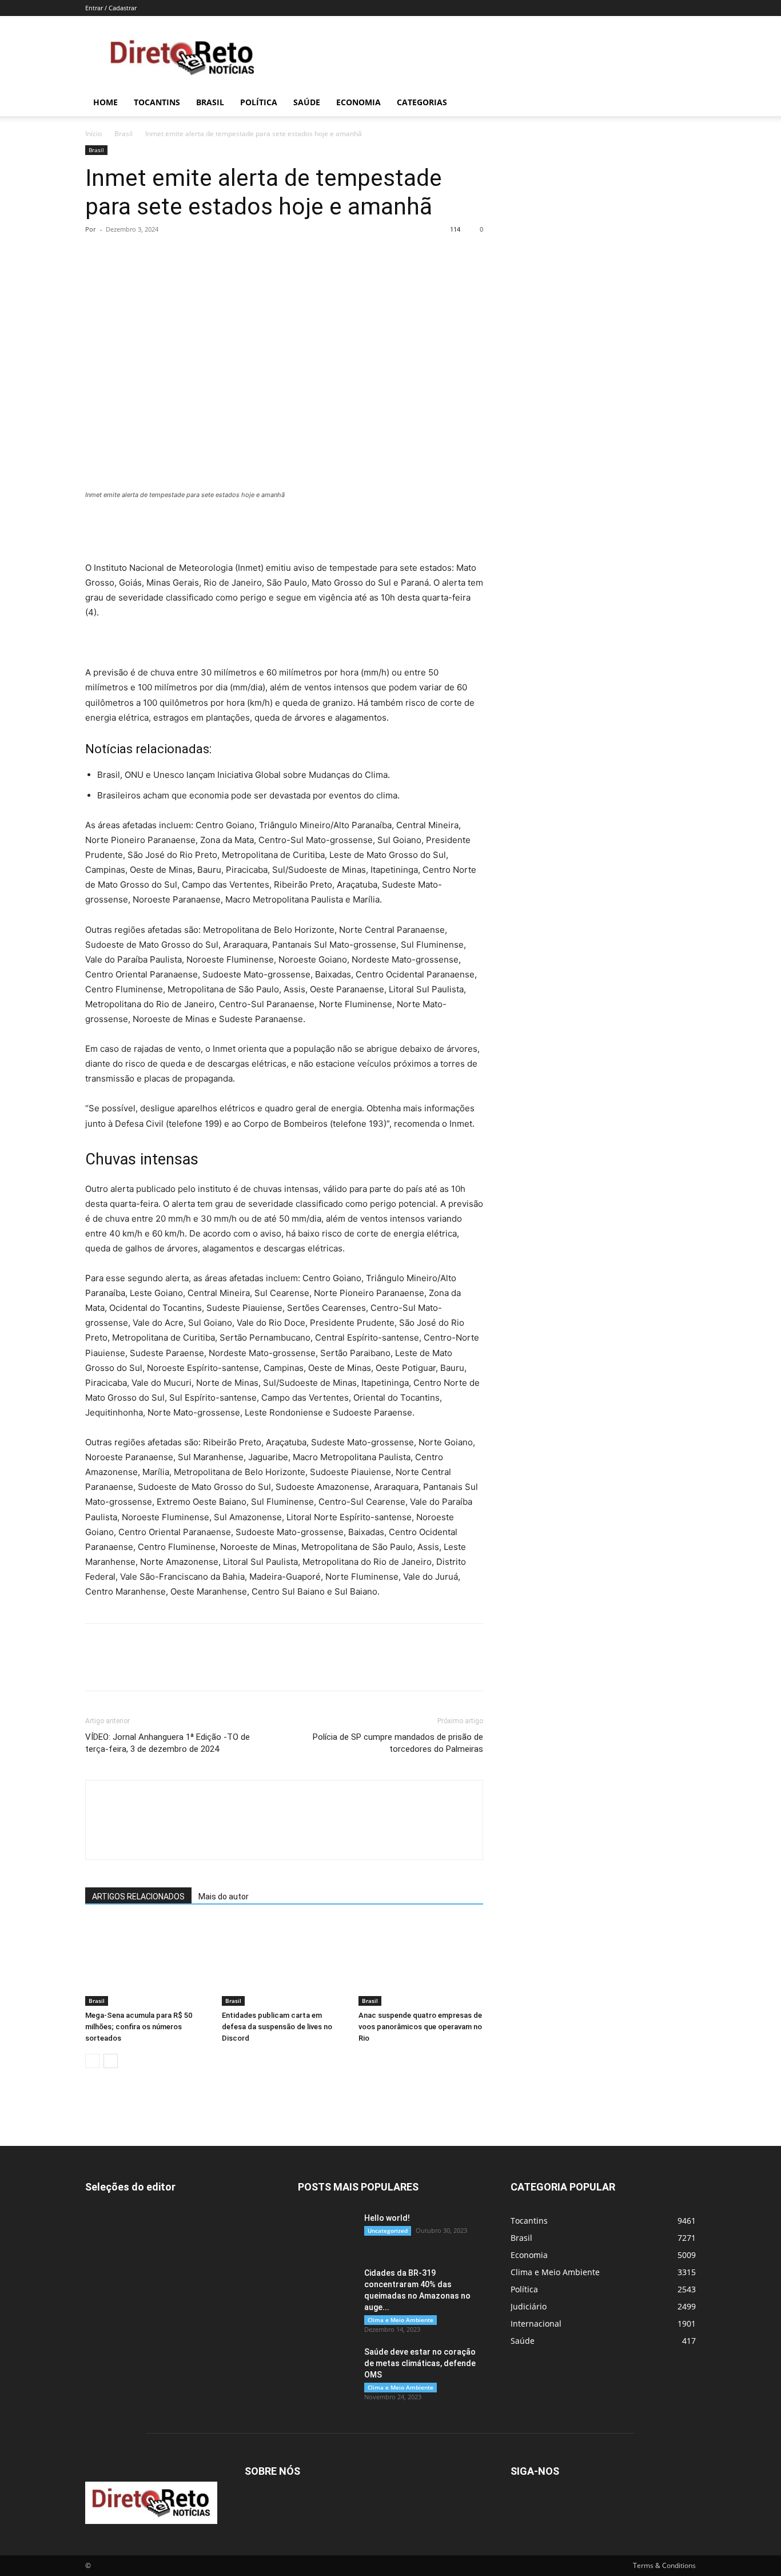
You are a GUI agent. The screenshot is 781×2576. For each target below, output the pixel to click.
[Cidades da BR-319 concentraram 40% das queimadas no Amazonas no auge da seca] (326, 2287)
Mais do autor (224, 1897)
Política (259, 102)
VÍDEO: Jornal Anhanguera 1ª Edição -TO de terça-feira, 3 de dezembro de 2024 (168, 1743)
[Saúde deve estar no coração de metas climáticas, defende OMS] (326, 2366)
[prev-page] (92, 2061)
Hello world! (387, 2218)
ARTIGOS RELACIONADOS (138, 1897)
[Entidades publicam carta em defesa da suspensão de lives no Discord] (284, 1963)
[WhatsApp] (176, 255)
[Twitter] (123, 255)
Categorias (422, 102)
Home (105, 102)
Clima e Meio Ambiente (401, 2320)
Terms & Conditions (664, 2565)
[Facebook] (97, 255)
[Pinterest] (149, 255)
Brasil (210, 102)
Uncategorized (388, 2231)
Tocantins (157, 102)
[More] (202, 255)
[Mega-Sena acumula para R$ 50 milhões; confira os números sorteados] (148, 1963)
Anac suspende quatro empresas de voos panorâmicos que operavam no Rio (420, 2027)
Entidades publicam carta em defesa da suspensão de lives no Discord (277, 2027)
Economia (358, 102)
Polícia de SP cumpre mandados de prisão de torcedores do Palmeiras (398, 1743)
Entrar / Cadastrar (111, 8)
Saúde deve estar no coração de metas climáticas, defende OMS (420, 2363)
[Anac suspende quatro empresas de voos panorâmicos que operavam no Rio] (421, 1963)
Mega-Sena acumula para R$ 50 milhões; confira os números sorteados (139, 2027)
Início (93, 134)
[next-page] (111, 2061)
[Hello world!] (326, 2232)
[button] (682, 103)
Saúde (307, 102)
